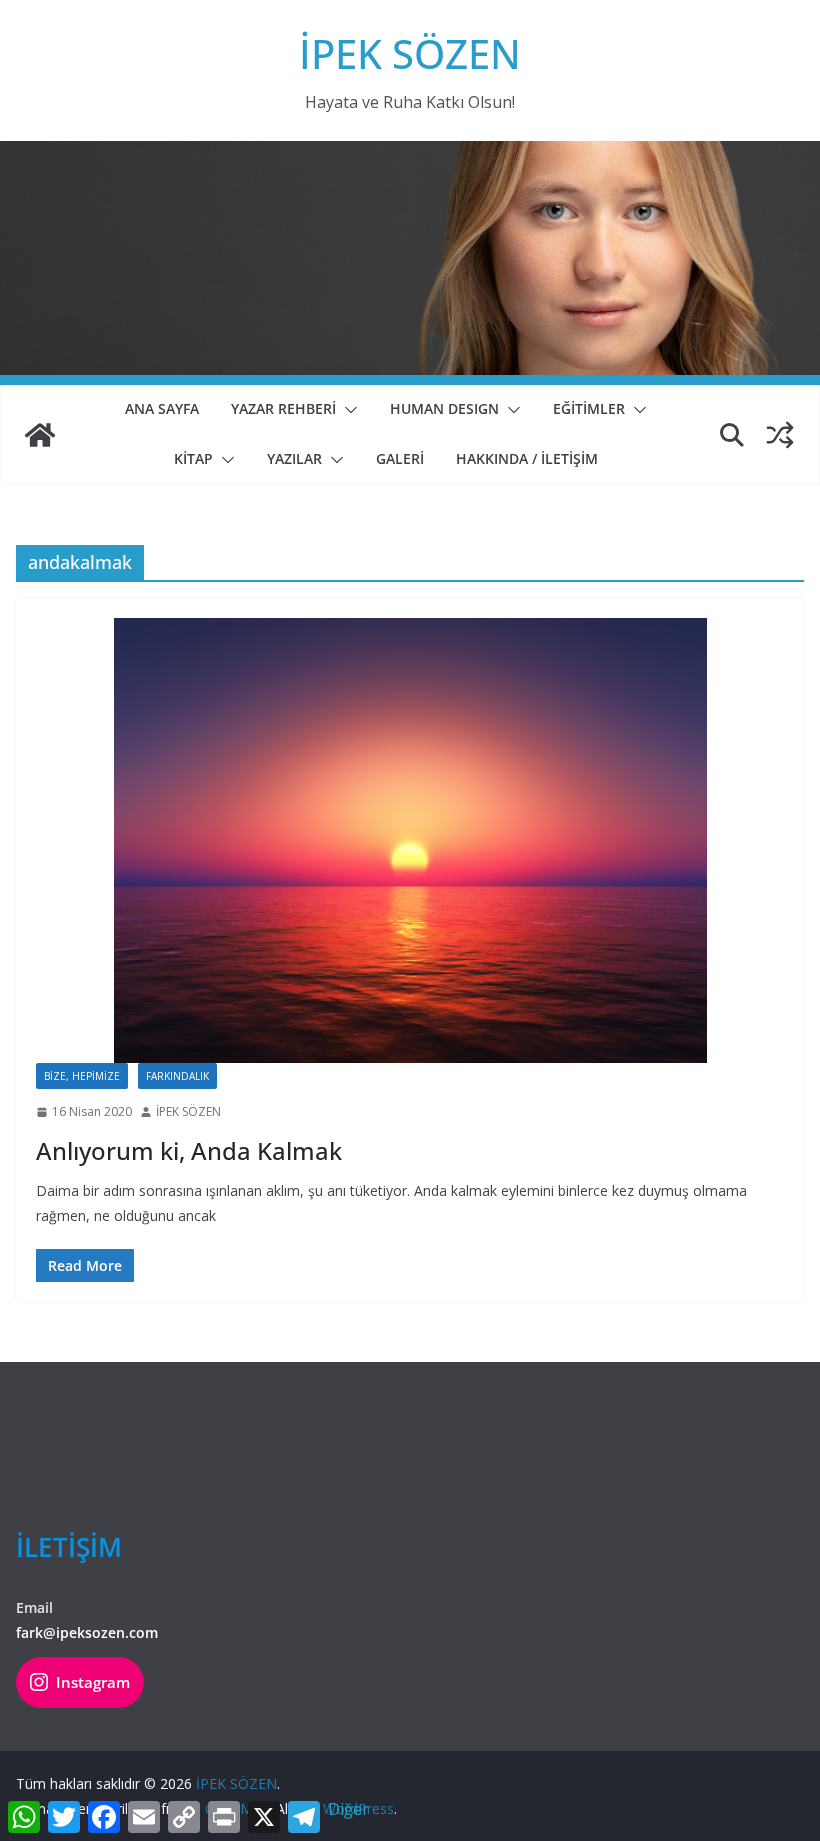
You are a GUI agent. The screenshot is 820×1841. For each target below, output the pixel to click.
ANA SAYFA (162, 408)
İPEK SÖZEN (410, 53)
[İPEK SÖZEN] (40, 435)
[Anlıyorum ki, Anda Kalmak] (410, 840)
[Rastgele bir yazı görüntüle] (780, 435)
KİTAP (193, 458)
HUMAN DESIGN (444, 408)
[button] (347, 410)
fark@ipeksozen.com (87, 1632)
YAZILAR (294, 458)
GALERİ (400, 458)
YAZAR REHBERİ (283, 408)
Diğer (348, 1809)
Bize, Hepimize (82, 1076)
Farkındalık (177, 1076)
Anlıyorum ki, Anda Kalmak (189, 1150)
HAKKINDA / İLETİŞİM (527, 458)
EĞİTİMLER (589, 408)
